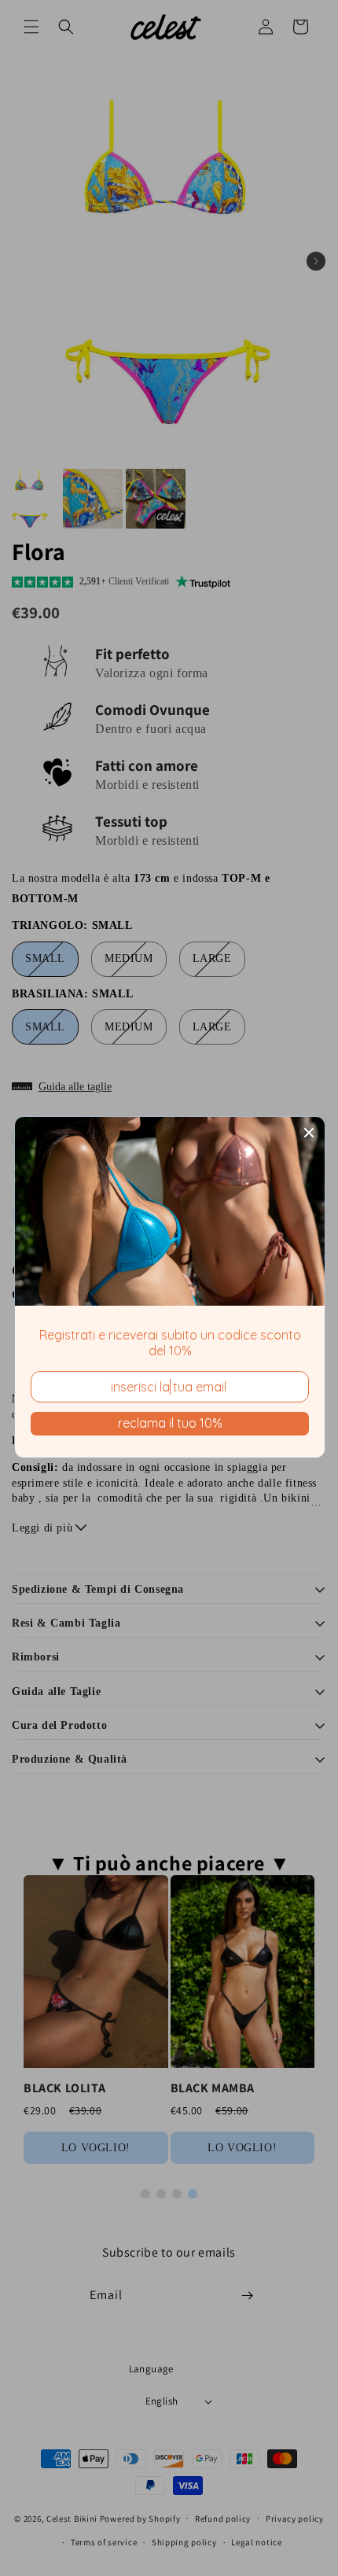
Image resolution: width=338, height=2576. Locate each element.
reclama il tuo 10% (170, 1423)
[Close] (309, 1133)
